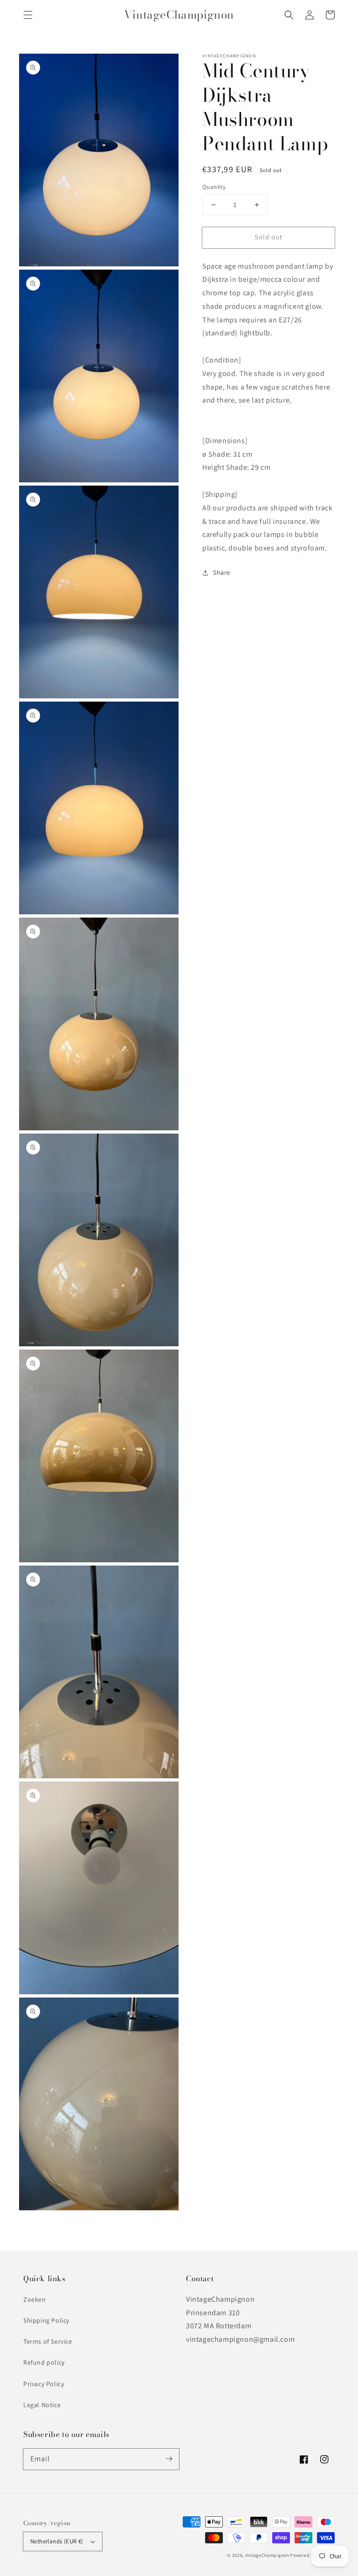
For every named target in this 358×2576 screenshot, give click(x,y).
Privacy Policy (44, 2384)
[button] (28, 15)
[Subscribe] (169, 2459)
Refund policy (44, 2362)
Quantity (214, 187)
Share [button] (222, 572)
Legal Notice (42, 2405)
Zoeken (35, 2299)
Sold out (268, 237)
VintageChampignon (267, 2555)
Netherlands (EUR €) (57, 2541)
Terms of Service (48, 2341)
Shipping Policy (46, 2320)
